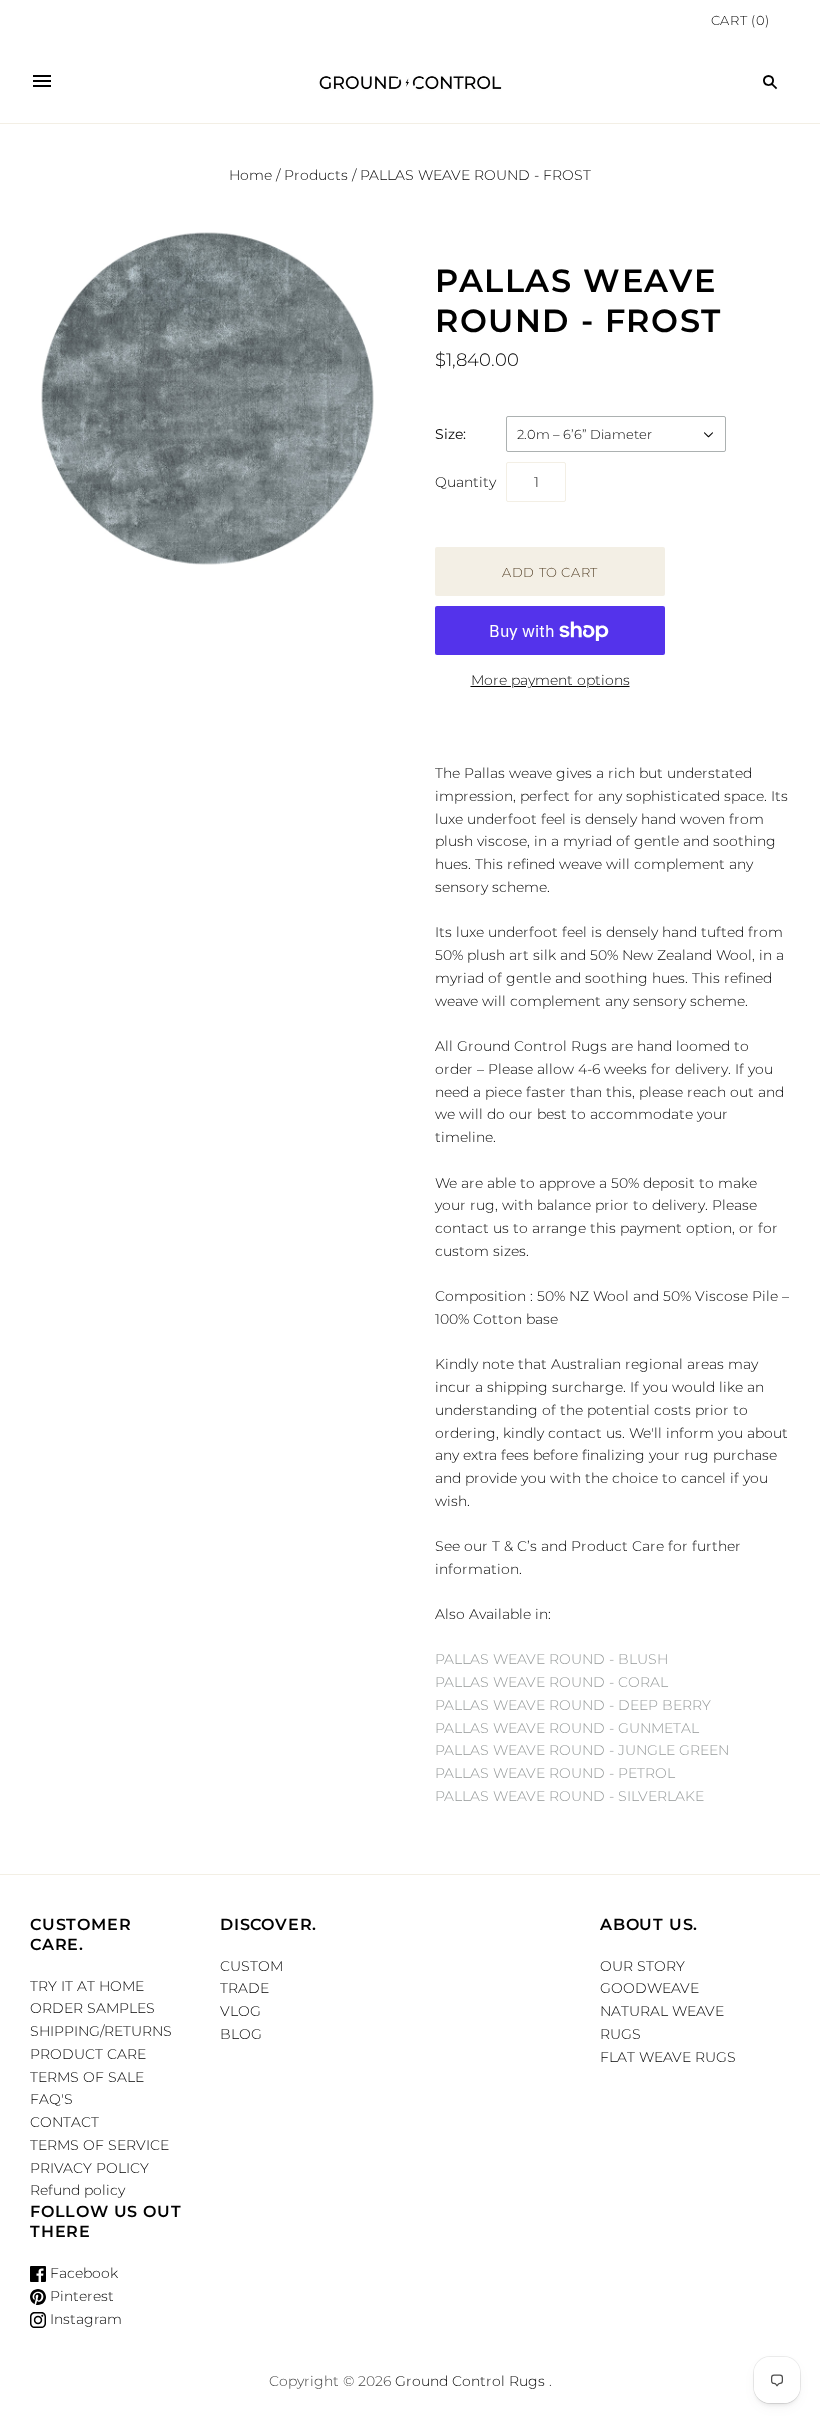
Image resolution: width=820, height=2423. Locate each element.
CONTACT (64, 2122)
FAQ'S (51, 2099)
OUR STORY (642, 1966)
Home (250, 175)
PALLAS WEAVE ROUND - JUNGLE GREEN (582, 1750)
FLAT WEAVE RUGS (668, 2057)
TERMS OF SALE (87, 2077)
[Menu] (42, 82)
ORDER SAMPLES (92, 2008)
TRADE (244, 1988)
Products (316, 175)
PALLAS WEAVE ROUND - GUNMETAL (567, 1728)
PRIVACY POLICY (89, 2168)
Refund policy (77, 2190)
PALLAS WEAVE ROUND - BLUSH (551, 1659)
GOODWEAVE (649, 1988)
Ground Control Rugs (470, 2381)
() (740, 20)
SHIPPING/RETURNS (101, 2031)
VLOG (240, 2011)
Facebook (82, 2273)
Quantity (465, 482)
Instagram (84, 2319)
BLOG (241, 2034)
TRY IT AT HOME (87, 1986)
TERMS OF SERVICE (99, 2145)
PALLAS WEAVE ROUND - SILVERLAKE (569, 1796)
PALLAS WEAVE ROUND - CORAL (551, 1682)
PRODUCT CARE (88, 2054)
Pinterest (80, 2296)
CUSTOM (251, 1966)
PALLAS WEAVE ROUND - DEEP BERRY (573, 1705)
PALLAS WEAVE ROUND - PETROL (555, 1773)
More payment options (550, 680)
